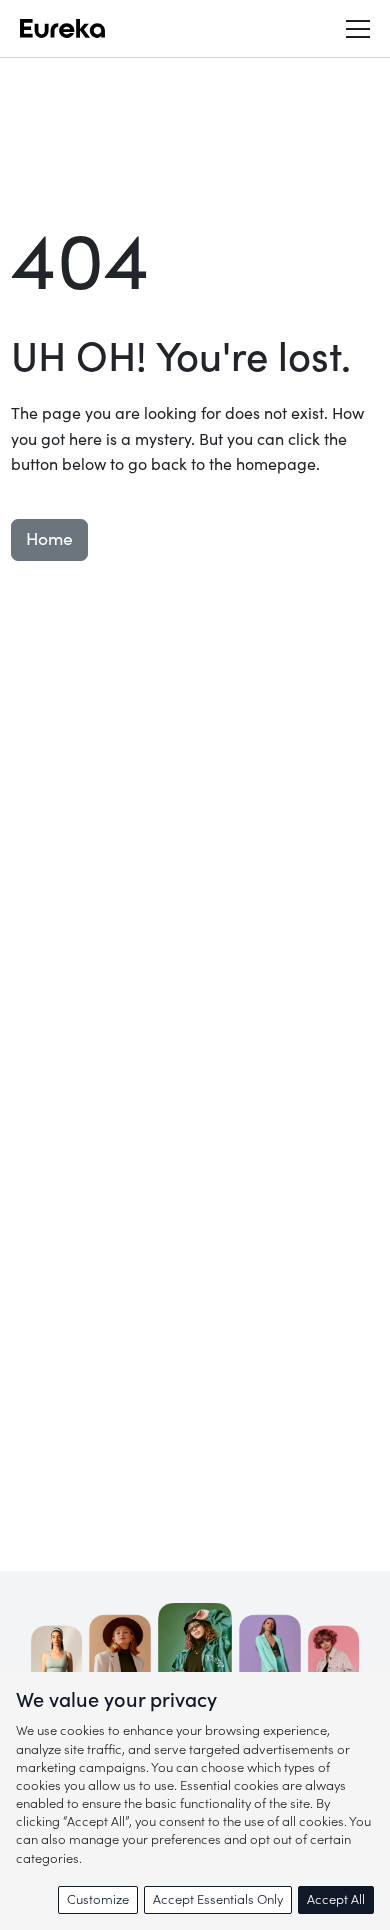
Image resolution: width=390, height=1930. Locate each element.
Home (49, 539)
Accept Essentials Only (218, 1899)
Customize (98, 1899)
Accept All (336, 1899)
